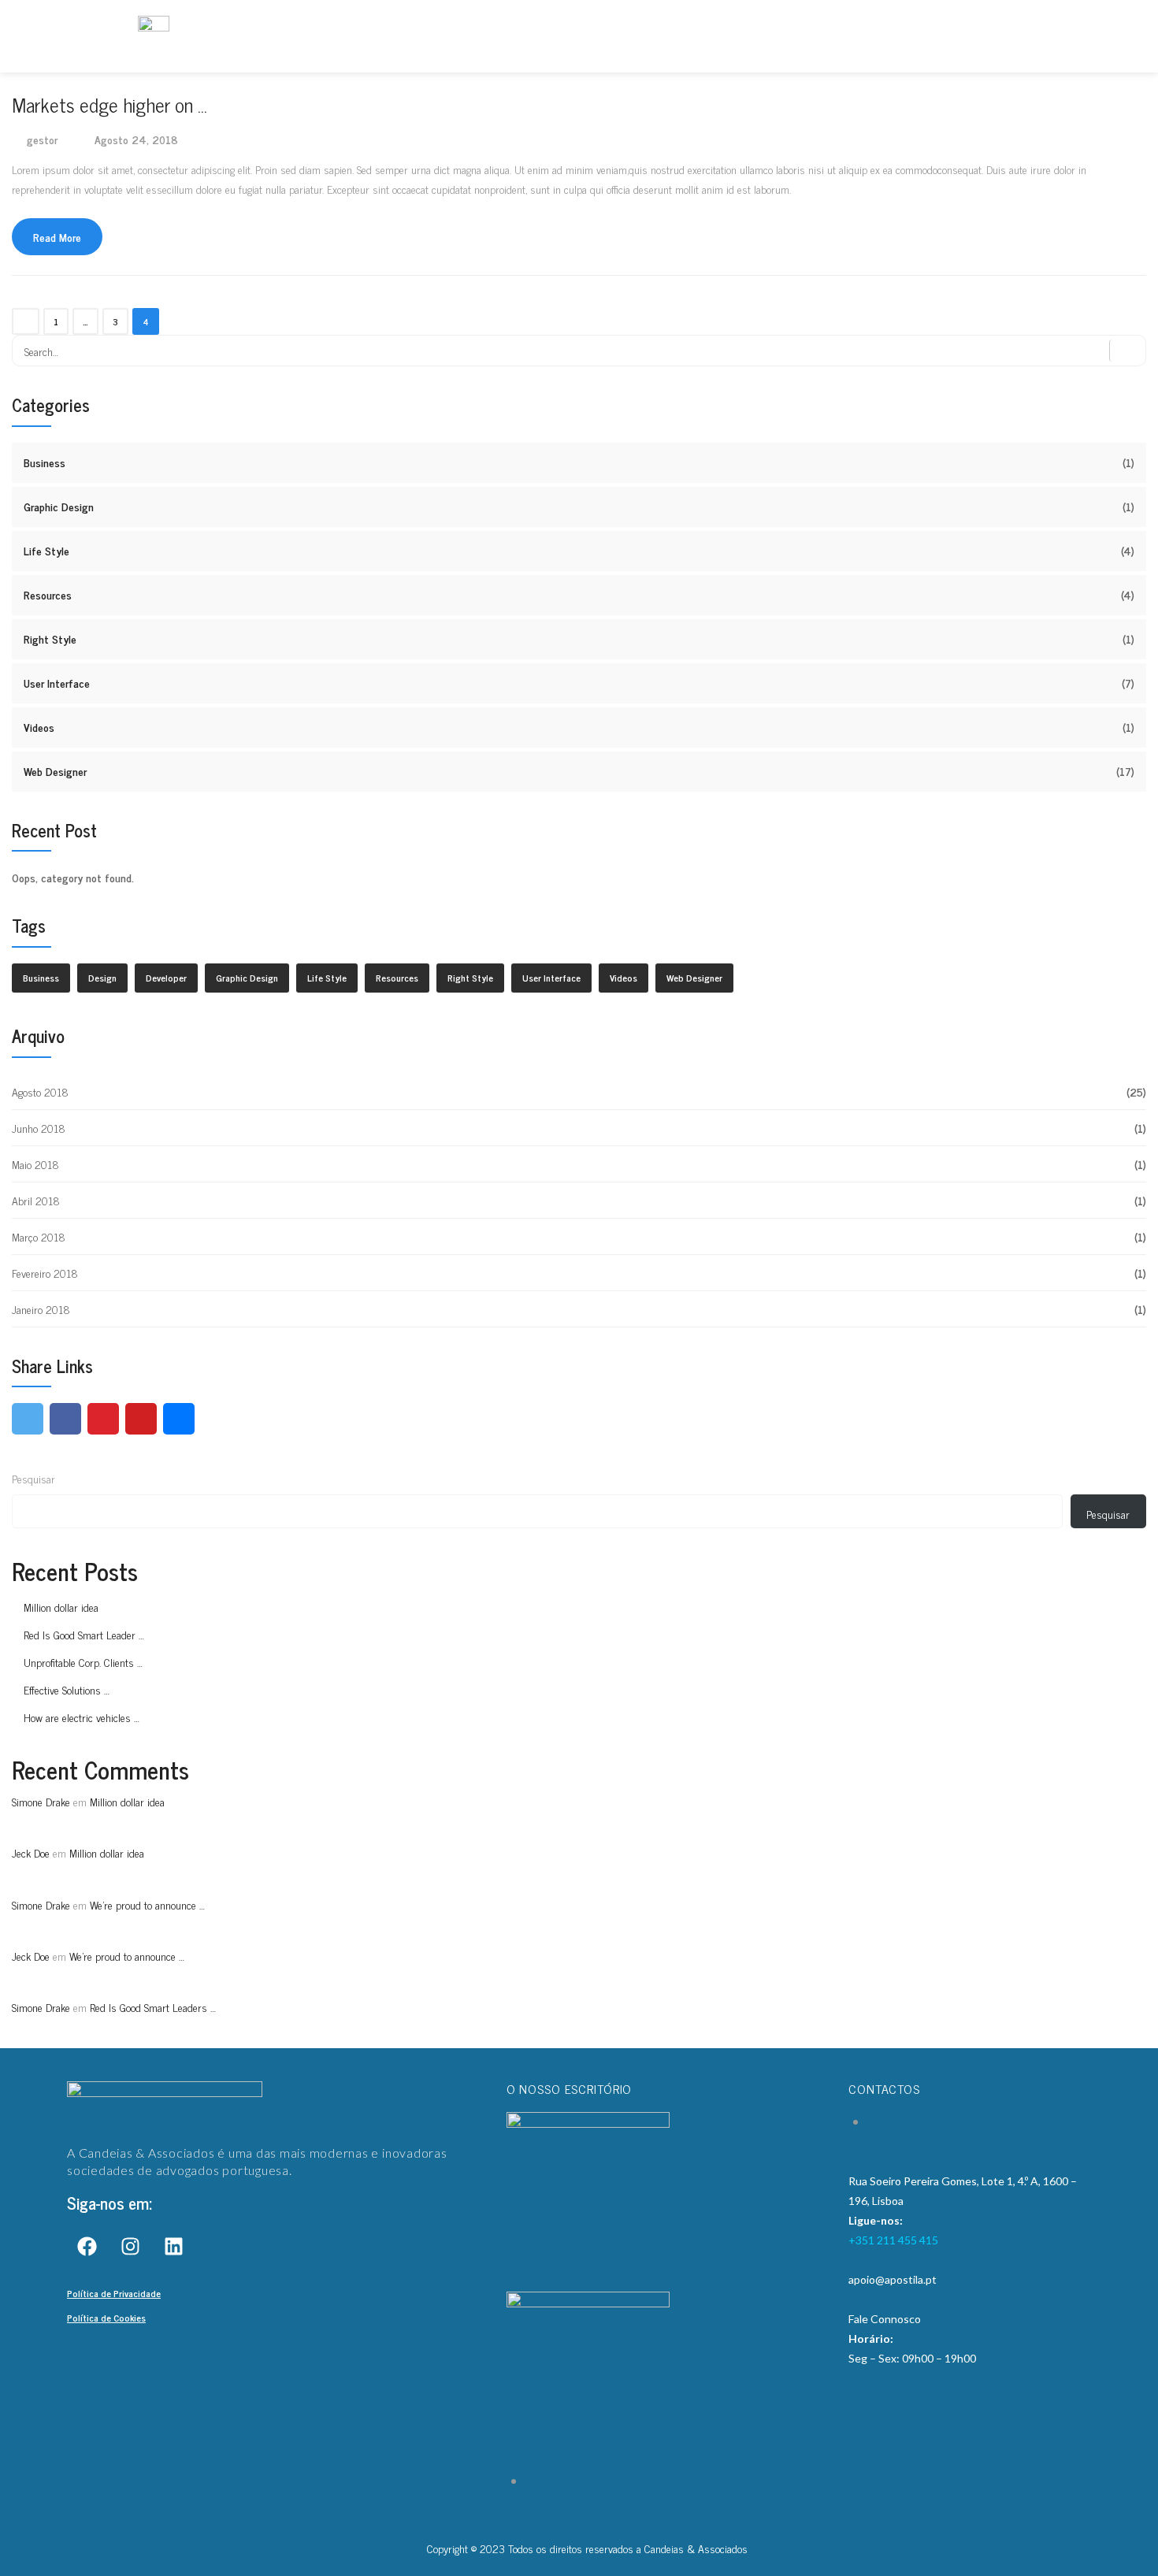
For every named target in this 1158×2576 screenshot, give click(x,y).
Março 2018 (39, 1236)
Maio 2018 (35, 1164)
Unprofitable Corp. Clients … (83, 1662)
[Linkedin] (173, 2247)
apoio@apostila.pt (893, 2279)
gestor (42, 139)
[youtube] (141, 1419)
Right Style (50, 638)
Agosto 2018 (40, 1091)
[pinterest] (103, 1419)
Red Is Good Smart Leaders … (153, 2007)
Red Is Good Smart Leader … (84, 1634)
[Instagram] (130, 2247)
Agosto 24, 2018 (136, 139)
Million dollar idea (61, 1607)
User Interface (57, 683)
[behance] (179, 1419)
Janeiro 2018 (41, 1309)
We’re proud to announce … (147, 1904)
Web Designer (55, 771)
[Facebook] (87, 2247)
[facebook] (65, 1419)
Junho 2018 (39, 1128)
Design (102, 978)
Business (45, 462)
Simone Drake (41, 1801)
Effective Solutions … (67, 1689)
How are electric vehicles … (82, 1717)
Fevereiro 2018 (45, 1273)
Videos (39, 727)
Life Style (46, 550)
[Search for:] (579, 351)
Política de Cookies (106, 2318)
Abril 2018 (36, 1200)
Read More (57, 237)
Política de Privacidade (114, 2293)
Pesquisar (33, 1478)
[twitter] (28, 1419)
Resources (48, 594)
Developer (166, 978)
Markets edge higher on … (109, 104)
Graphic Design (59, 506)
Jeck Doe (31, 1852)
